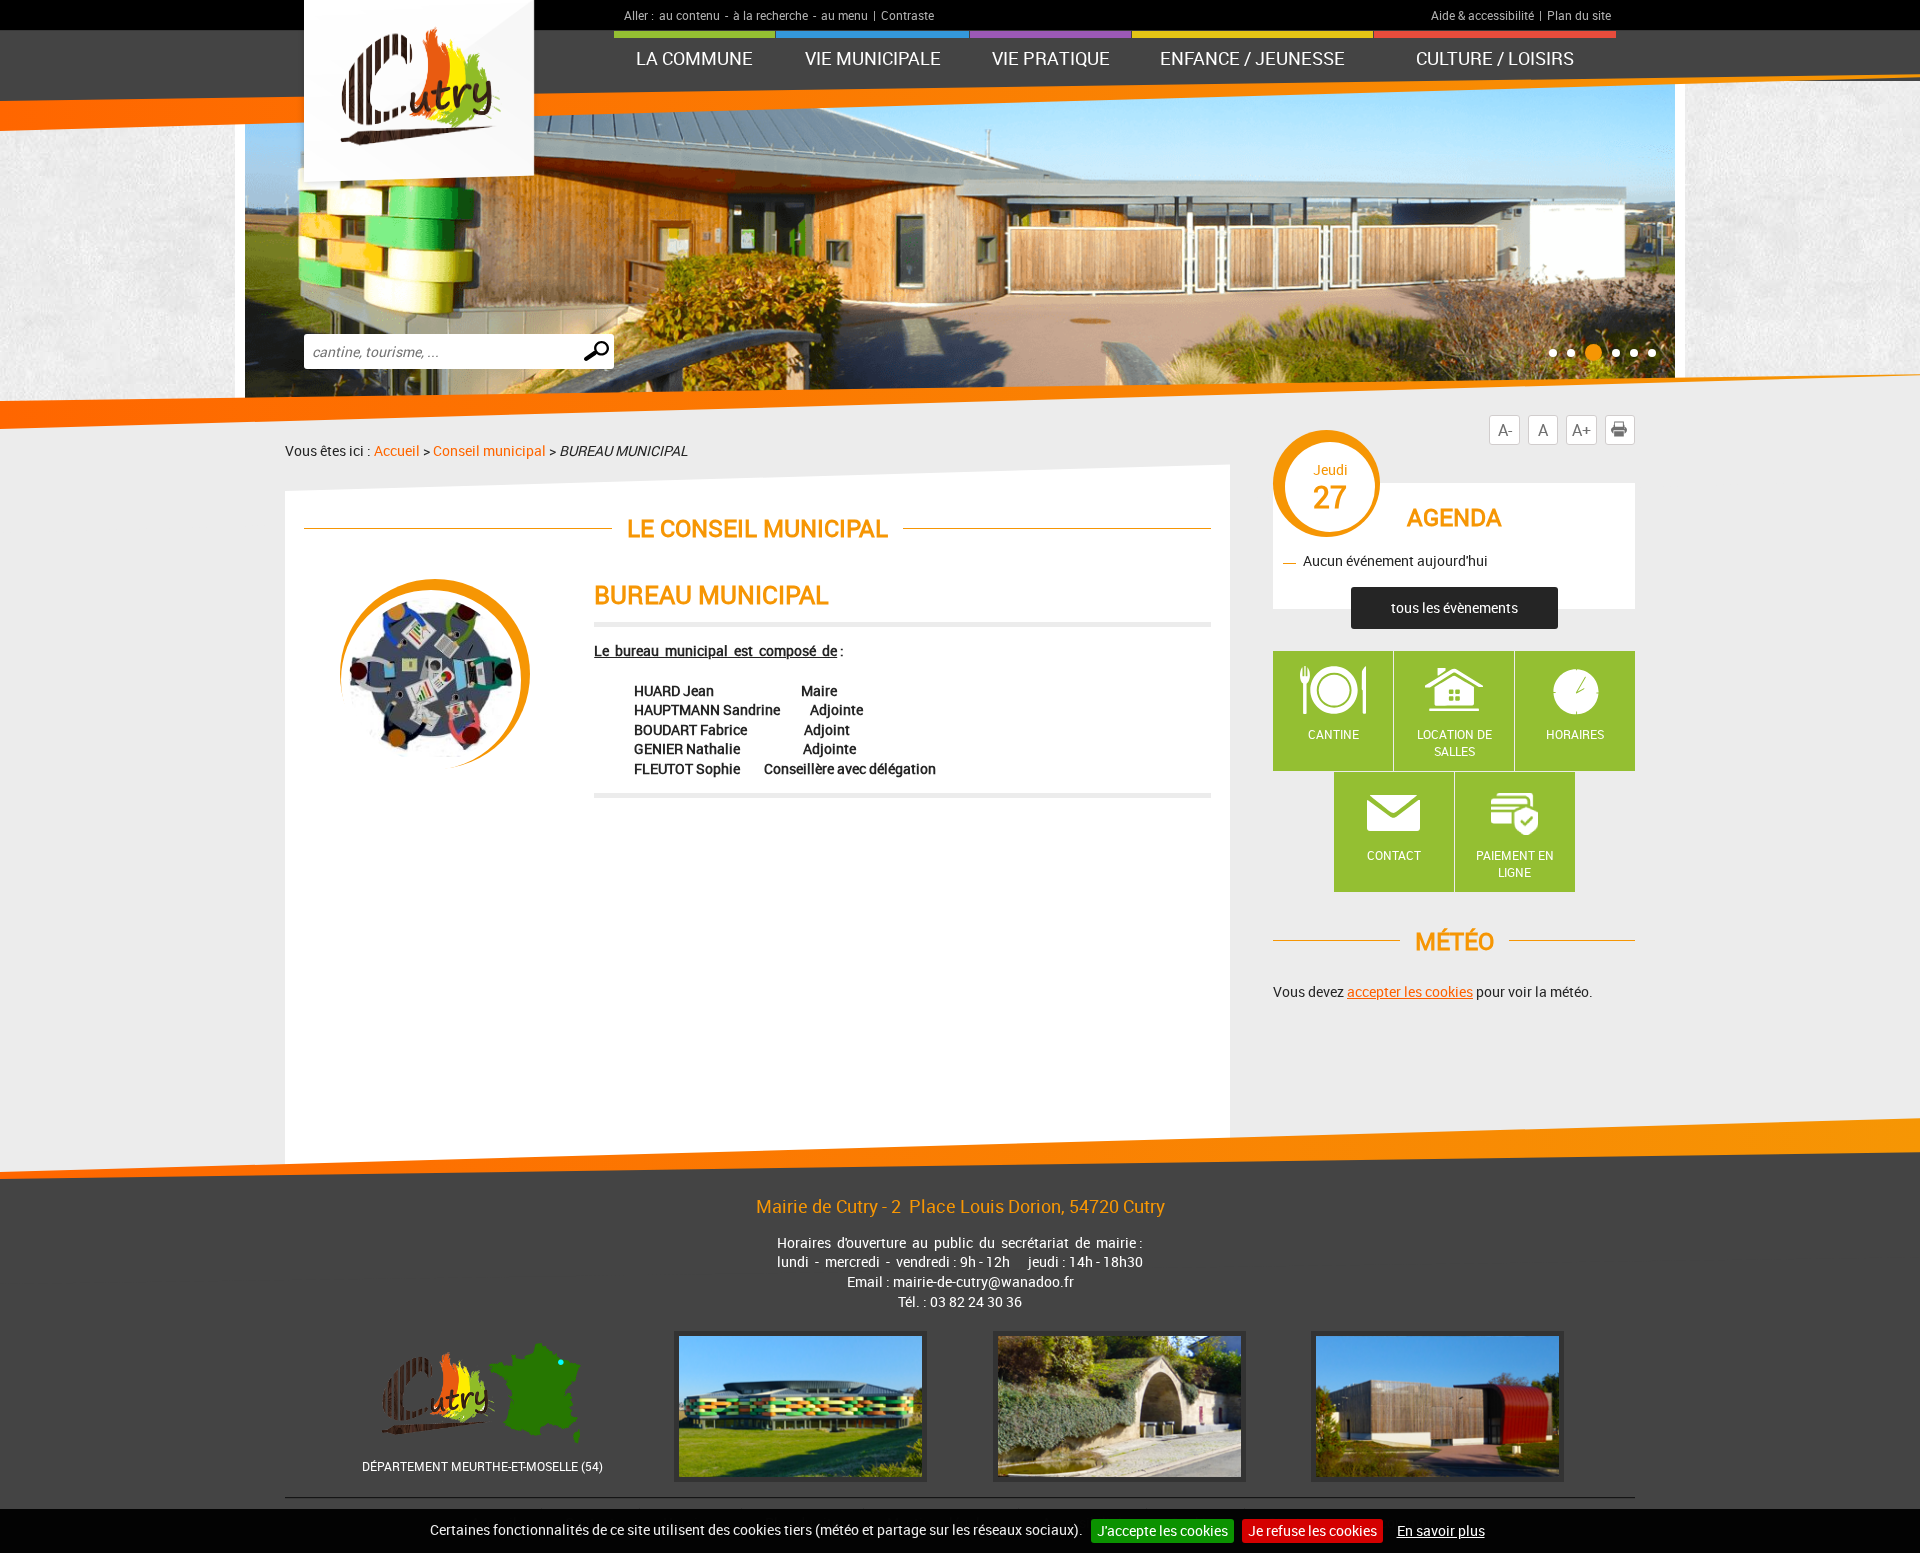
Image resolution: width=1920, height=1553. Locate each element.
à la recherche (770, 15)
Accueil (397, 450)
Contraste (907, 15)
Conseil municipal (489, 450)
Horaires (1575, 734)
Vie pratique (1051, 58)
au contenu (689, 15)
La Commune (694, 58)
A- (1505, 430)
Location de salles (1454, 742)
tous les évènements (1454, 607)
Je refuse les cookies (1312, 1530)
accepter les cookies (1410, 991)
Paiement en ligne (1515, 863)
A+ (1581, 430)
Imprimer (1634, 430)
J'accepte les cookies (1162, 1530)
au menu (844, 15)
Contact (1394, 855)
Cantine (1333, 734)
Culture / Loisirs (1495, 58)
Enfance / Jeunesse (1252, 58)
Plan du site (1579, 15)
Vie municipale (873, 58)
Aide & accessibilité (1482, 15)
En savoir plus (1441, 1530)
